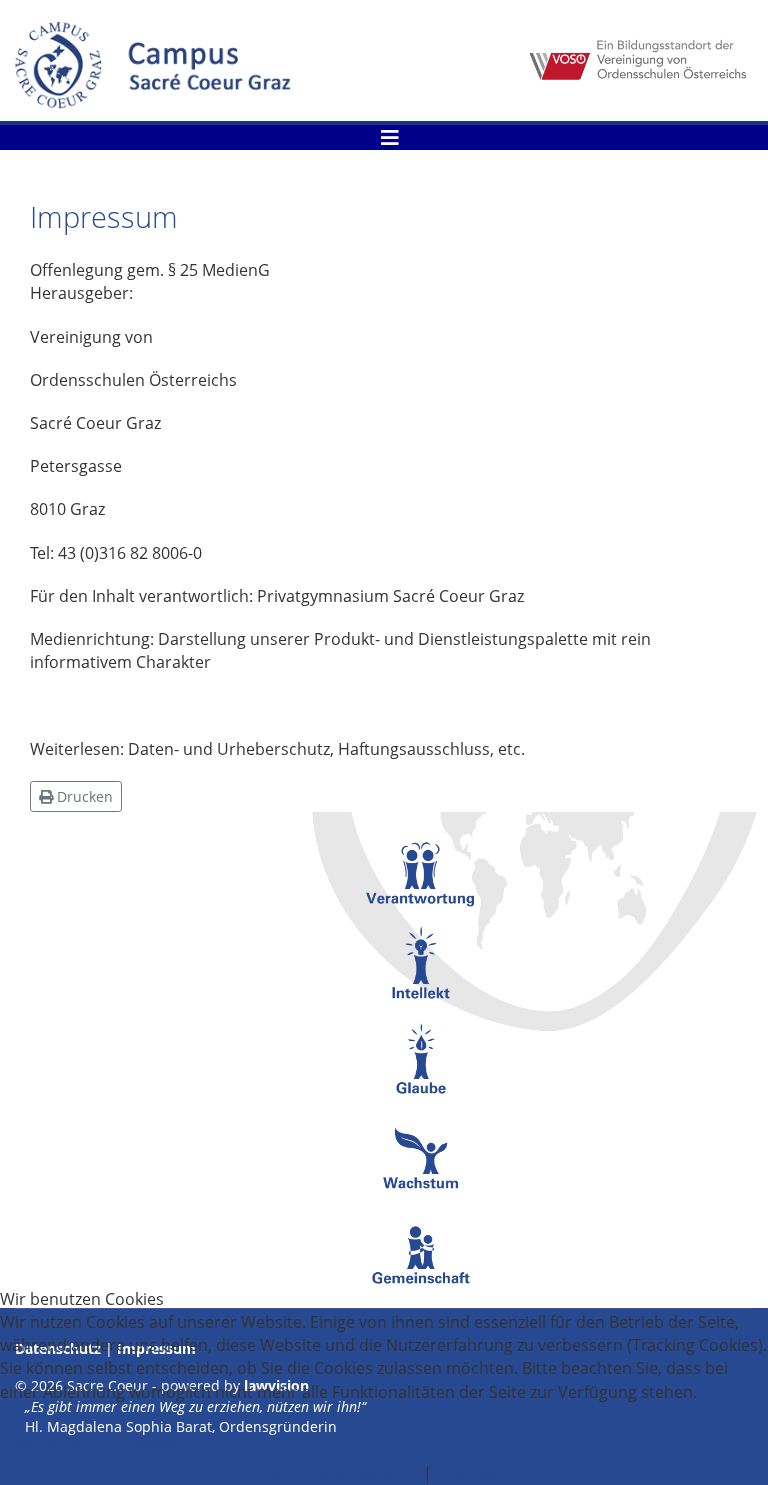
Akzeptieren (57, 1443)
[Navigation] (390, 137)
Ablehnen (168, 1443)
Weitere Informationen (333, 1473)
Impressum (479, 1473)
